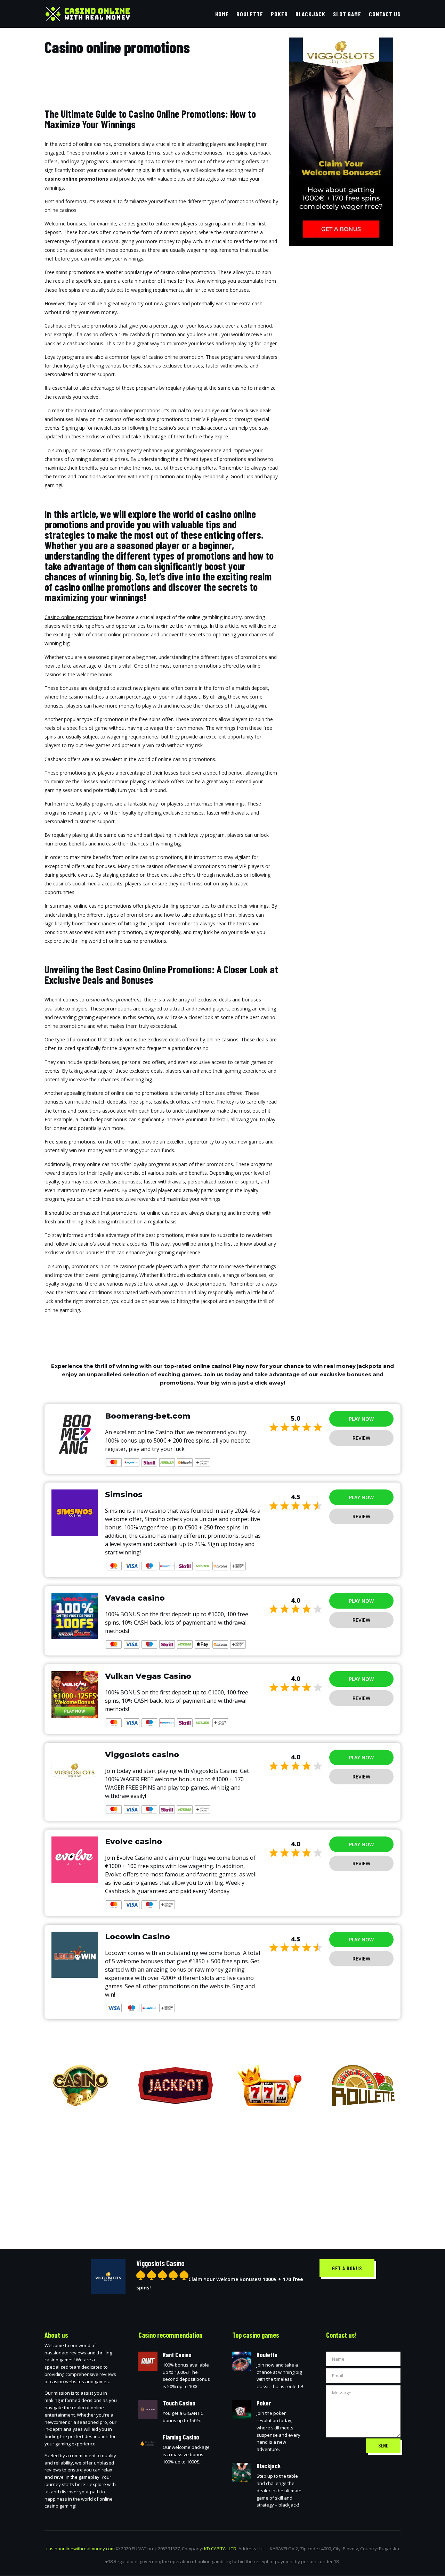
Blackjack (310, 14)
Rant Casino (177, 2355)
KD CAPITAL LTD (220, 2549)
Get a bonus (347, 2268)
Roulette (250, 14)
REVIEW (361, 1438)
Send (383, 2445)
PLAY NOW (361, 1419)
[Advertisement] (222, 2172)
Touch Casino (179, 2403)
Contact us (385, 14)
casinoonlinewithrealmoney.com (80, 2549)
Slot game (347, 14)
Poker (279, 14)
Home (222, 14)
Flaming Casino (181, 2437)
